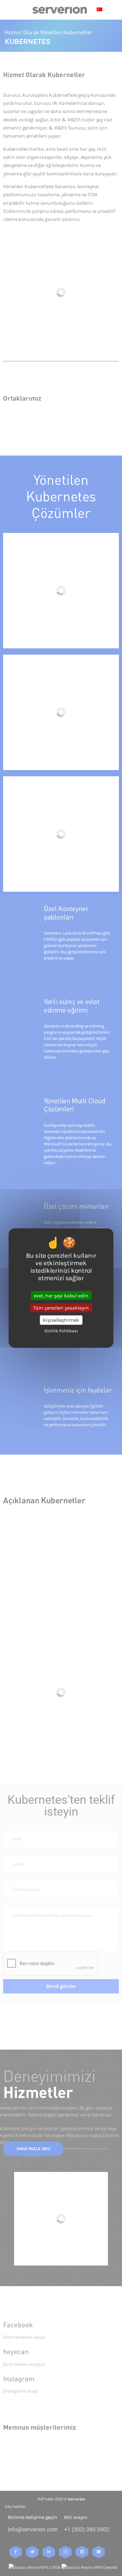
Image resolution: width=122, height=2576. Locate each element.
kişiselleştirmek (61, 1320)
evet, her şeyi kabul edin (61, 1296)
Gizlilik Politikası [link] (61, 1331)
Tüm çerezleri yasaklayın (61, 1308)
